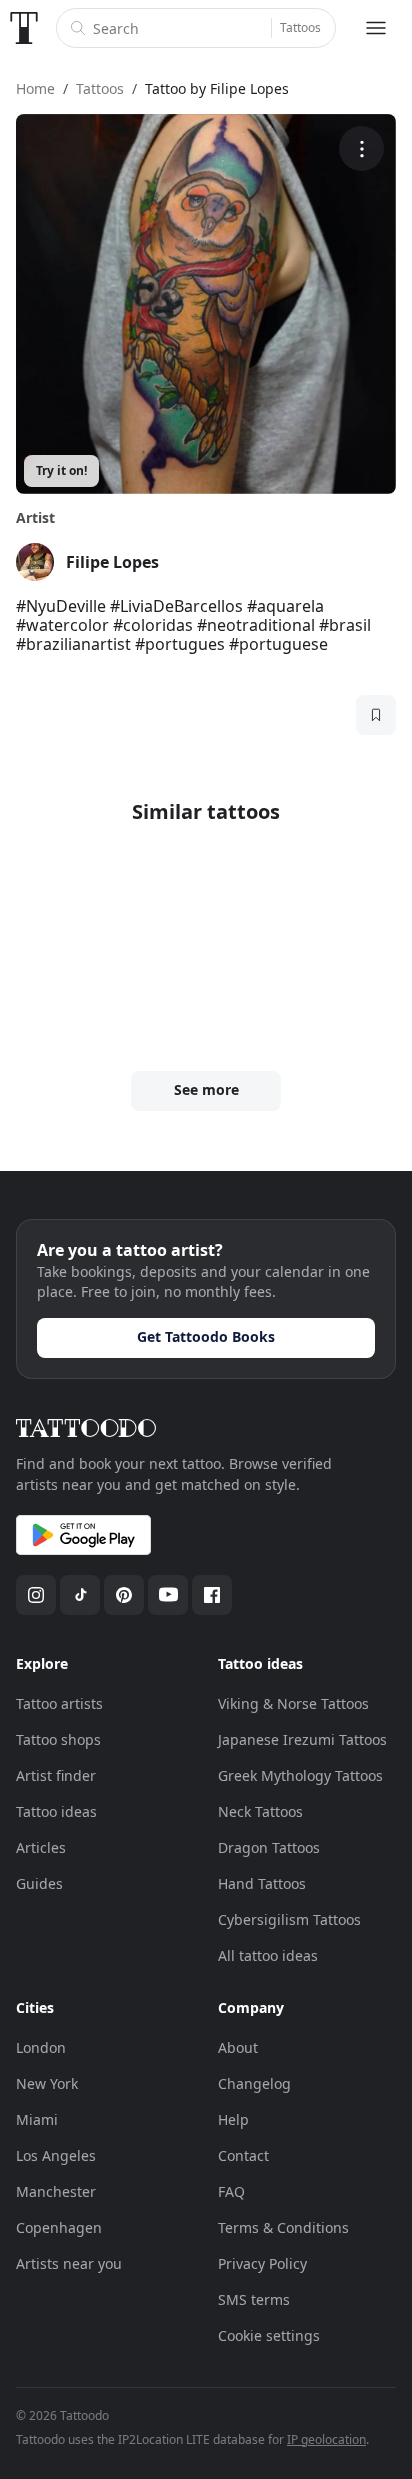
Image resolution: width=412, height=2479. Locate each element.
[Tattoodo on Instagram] (36, 1595)
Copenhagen (59, 2227)
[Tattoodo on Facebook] (212, 1595)
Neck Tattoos (260, 1811)
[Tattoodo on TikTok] (80, 1595)
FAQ (231, 2191)
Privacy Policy (262, 2263)
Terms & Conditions (283, 2227)
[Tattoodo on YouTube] (168, 1595)
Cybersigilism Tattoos (289, 1919)
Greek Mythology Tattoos (300, 1775)
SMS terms (254, 2299)
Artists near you (69, 2263)
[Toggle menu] (376, 28)
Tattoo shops (58, 1739)
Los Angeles (56, 2155)
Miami (37, 2119)
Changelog (254, 2083)
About (238, 2047)
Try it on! (61, 470)
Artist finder (56, 1775)
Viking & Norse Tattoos (293, 1703)
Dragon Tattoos (269, 1847)
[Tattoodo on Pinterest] (124, 1595)
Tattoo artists (59, 1703)
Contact (243, 2155)
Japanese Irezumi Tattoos (302, 1739)
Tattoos (300, 27)
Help (233, 2119)
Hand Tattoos (262, 1883)
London (41, 2047)
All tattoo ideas (268, 1955)
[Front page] (24, 28)
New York (47, 2083)
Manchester (56, 2191)
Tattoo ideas (56, 1811)
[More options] (361, 148)
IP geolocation (326, 2439)
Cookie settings (269, 2335)
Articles (41, 1847)
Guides (39, 1883)
